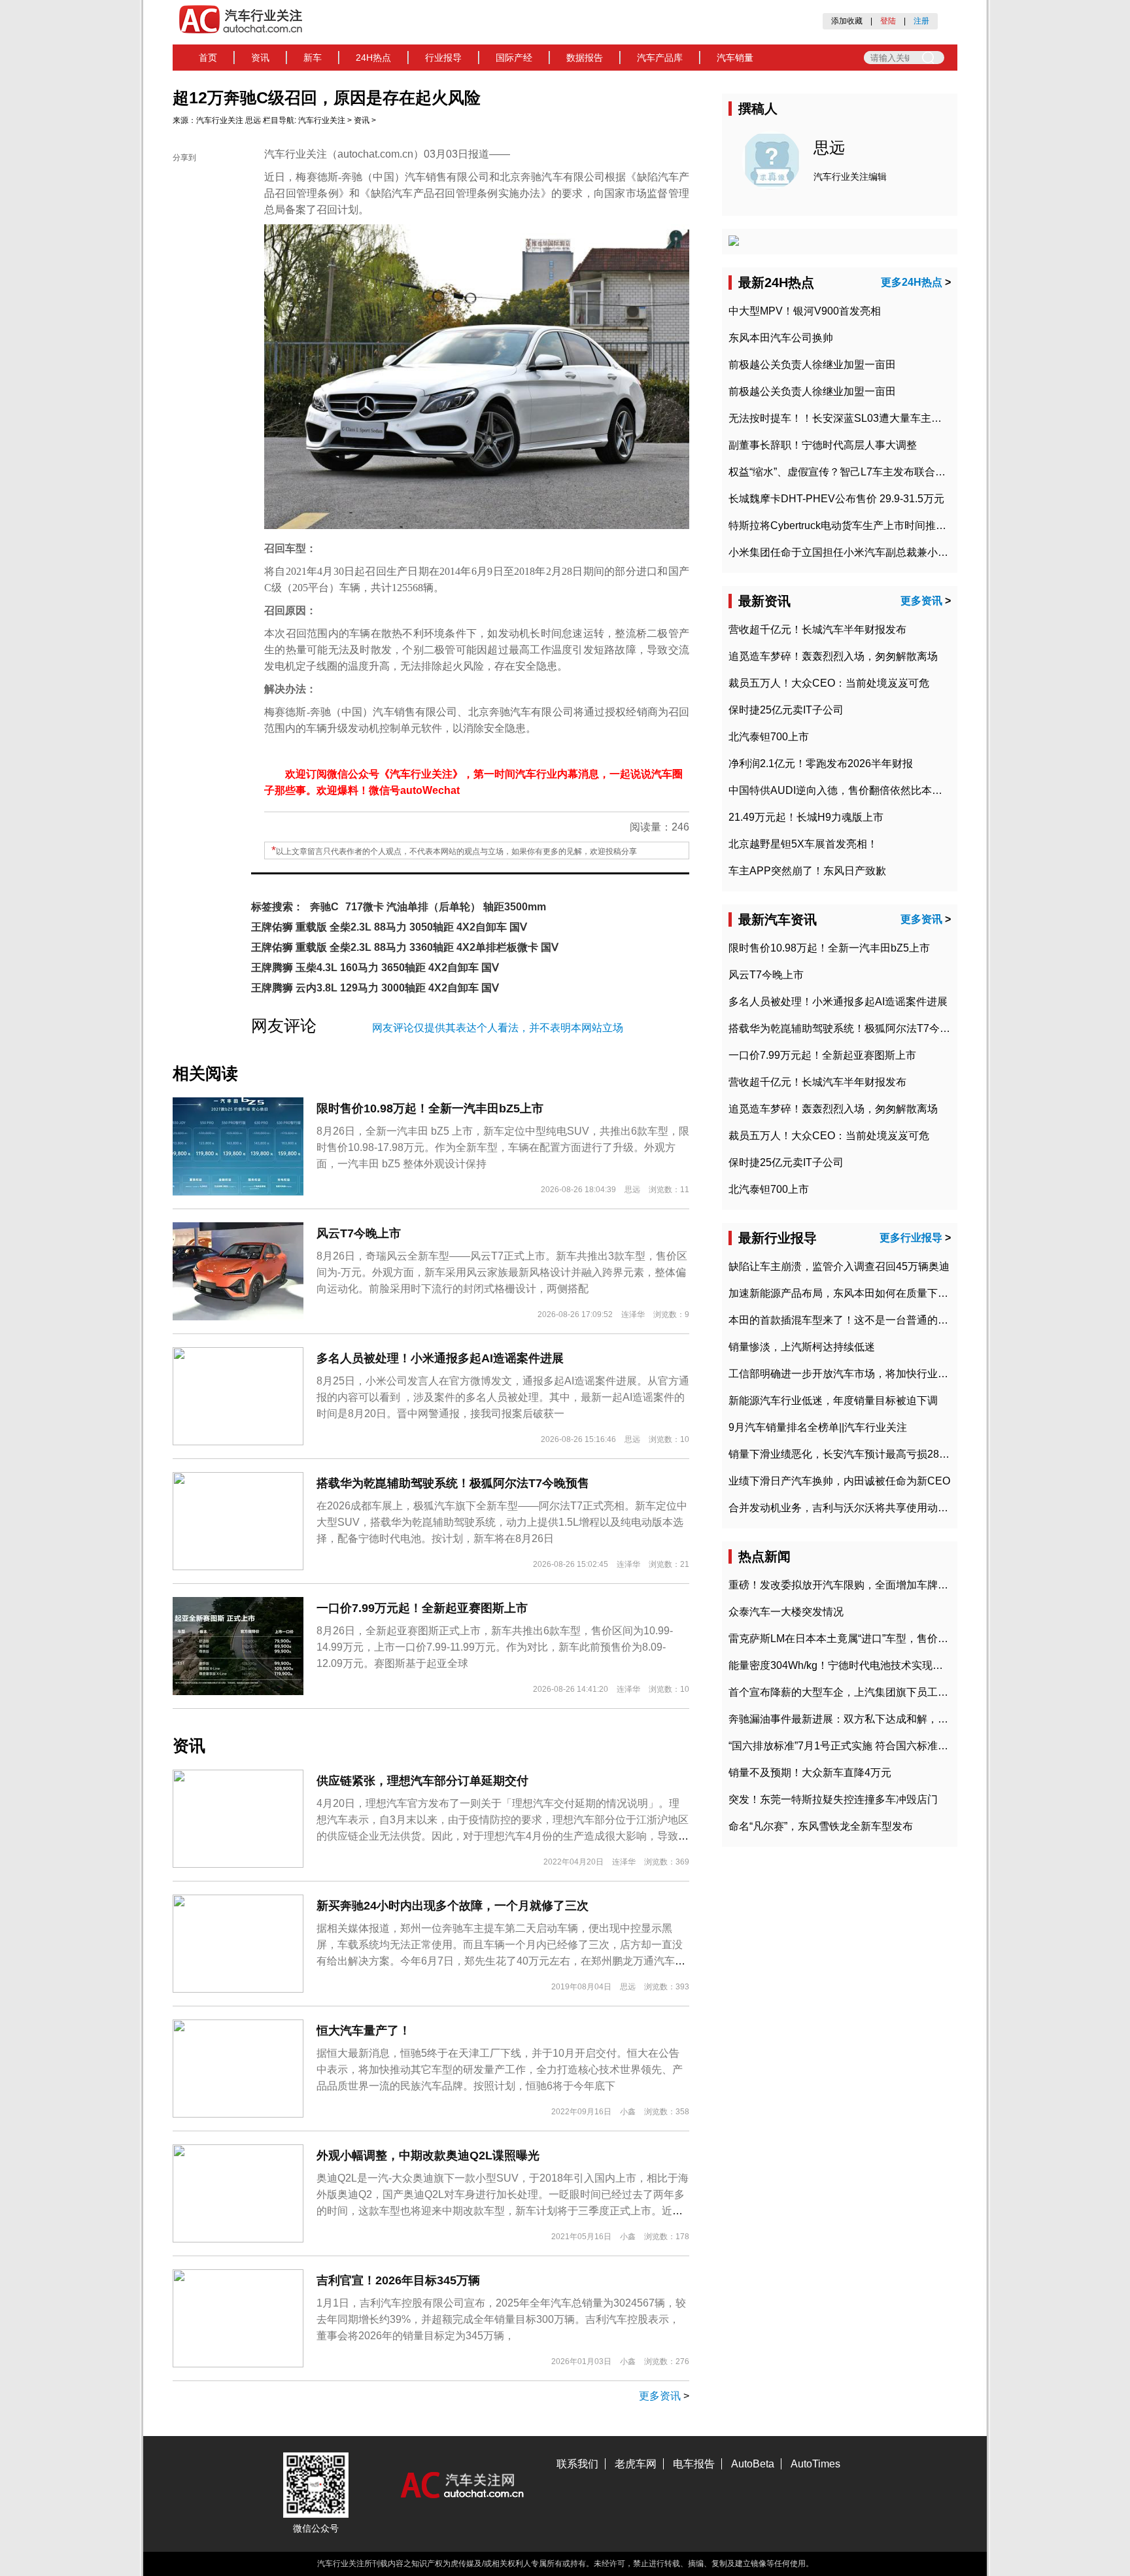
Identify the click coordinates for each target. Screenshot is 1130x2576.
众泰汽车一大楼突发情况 (786, 1612)
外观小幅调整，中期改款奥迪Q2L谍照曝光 (428, 2155)
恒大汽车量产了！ (364, 2031)
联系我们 (577, 2464)
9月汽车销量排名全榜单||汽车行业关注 (818, 1427)
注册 (921, 21)
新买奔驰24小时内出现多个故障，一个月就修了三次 (453, 1906)
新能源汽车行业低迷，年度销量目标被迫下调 (833, 1400)
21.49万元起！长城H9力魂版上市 (806, 817)
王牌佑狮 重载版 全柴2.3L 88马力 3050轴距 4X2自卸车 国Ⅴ (389, 927)
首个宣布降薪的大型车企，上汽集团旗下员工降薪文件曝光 (865, 1692)
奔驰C (324, 907)
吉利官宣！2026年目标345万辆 (398, 2280)
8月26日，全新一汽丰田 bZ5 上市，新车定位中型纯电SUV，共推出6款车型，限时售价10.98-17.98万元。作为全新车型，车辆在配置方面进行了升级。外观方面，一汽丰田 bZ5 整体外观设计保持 (503, 1147)
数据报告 (585, 58)
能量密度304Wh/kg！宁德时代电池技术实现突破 (841, 1665)
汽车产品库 (660, 58)
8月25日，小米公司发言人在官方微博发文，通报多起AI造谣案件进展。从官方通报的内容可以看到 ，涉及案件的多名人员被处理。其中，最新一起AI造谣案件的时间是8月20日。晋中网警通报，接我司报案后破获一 (503, 1397)
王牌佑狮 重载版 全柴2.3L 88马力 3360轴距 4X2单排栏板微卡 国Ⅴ (405, 947)
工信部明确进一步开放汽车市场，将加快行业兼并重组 (854, 1374)
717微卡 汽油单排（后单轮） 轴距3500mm (446, 907)
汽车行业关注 (220, 120)
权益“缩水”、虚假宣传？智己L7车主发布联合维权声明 (853, 472)
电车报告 (694, 2464)
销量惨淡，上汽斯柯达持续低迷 (802, 1347)
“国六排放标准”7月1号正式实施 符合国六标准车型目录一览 (865, 1746)
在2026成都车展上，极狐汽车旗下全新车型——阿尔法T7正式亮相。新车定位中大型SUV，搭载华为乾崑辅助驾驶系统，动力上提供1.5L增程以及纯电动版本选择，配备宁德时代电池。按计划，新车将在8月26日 (502, 1522)
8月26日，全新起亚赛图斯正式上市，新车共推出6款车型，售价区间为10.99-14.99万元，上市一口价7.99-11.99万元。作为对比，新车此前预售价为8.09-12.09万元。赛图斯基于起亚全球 (495, 1647)
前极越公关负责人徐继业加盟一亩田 (812, 365)
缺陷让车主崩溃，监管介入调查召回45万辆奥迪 (839, 1266)
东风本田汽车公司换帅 (781, 338)
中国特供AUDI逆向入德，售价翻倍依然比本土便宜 (846, 790)
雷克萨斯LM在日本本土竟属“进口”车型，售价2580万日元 (861, 1639)
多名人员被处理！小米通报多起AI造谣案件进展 (440, 1358)
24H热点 (373, 58)
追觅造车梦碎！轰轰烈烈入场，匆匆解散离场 (833, 656)
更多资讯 (660, 2396)
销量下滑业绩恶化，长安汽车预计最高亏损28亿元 (844, 1454)
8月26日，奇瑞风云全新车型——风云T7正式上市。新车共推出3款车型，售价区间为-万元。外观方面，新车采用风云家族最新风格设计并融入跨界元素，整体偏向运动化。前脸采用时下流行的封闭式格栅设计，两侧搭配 (502, 1272)
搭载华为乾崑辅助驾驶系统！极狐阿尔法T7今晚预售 (453, 1483)
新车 (313, 58)
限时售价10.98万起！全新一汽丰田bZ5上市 (430, 1108)
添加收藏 (847, 21)
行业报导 (443, 58)
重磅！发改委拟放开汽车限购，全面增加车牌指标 (844, 1585)
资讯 (260, 58)
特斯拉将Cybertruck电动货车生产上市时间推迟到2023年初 (865, 525)
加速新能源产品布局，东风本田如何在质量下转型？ (849, 1293)
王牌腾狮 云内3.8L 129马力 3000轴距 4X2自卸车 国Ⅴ (375, 988)
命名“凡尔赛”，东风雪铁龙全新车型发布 (821, 1826)
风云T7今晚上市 (359, 1233)
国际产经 (514, 58)
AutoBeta (753, 2464)
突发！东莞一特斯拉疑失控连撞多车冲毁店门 (833, 1799)
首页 (208, 58)
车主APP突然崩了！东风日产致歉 (807, 871)
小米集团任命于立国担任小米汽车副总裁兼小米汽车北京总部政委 (880, 552)
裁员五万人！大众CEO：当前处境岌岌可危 (829, 683)
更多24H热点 (912, 282)
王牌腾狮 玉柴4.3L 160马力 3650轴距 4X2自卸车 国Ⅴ (375, 968)
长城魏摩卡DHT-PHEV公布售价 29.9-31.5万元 (836, 499)
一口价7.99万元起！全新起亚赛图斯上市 (422, 1608)
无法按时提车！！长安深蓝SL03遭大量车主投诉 (840, 418)
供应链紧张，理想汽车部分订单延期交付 (422, 1781)
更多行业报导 (911, 1238)
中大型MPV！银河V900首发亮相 (805, 311)
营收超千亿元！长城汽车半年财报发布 (817, 629)
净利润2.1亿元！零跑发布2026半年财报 (821, 764)
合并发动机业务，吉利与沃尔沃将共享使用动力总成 (849, 1508)
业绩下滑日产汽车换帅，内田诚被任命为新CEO (839, 1481)
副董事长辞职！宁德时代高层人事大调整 (823, 445)
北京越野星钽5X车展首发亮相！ (803, 844)
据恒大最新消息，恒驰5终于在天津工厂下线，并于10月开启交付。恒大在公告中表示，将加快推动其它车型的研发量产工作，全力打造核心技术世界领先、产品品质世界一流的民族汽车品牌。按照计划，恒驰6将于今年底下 (500, 2069)
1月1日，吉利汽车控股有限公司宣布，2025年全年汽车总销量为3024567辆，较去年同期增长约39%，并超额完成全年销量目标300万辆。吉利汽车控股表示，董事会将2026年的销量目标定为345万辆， (501, 2319)
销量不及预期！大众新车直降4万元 (810, 1773)
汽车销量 (735, 58)
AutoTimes (815, 2464)
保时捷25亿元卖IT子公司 (786, 710)
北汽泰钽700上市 (769, 737)
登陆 (888, 21)
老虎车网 (636, 2464)
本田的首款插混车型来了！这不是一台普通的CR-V (846, 1320)
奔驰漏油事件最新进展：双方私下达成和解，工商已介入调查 (870, 1719)
